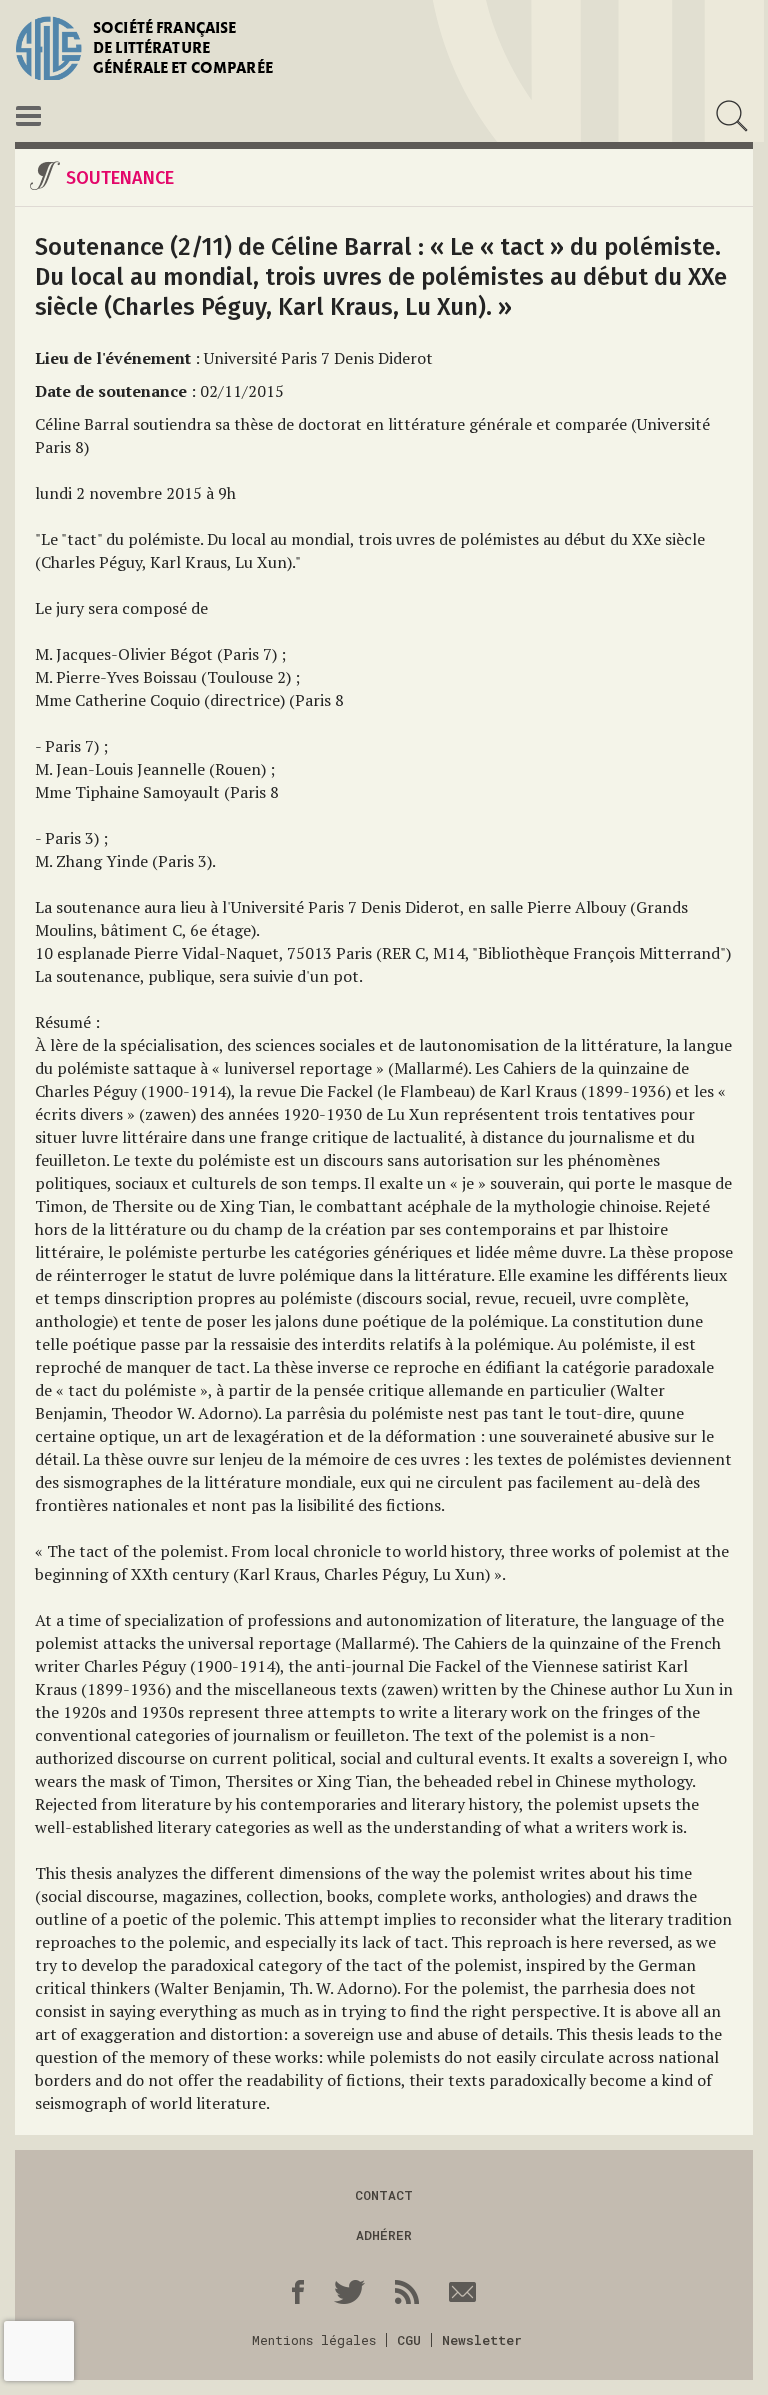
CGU (409, 2340)
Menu (28, 116)
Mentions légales (314, 2340)
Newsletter (482, 2340)
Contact (384, 2195)
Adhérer (384, 2235)
